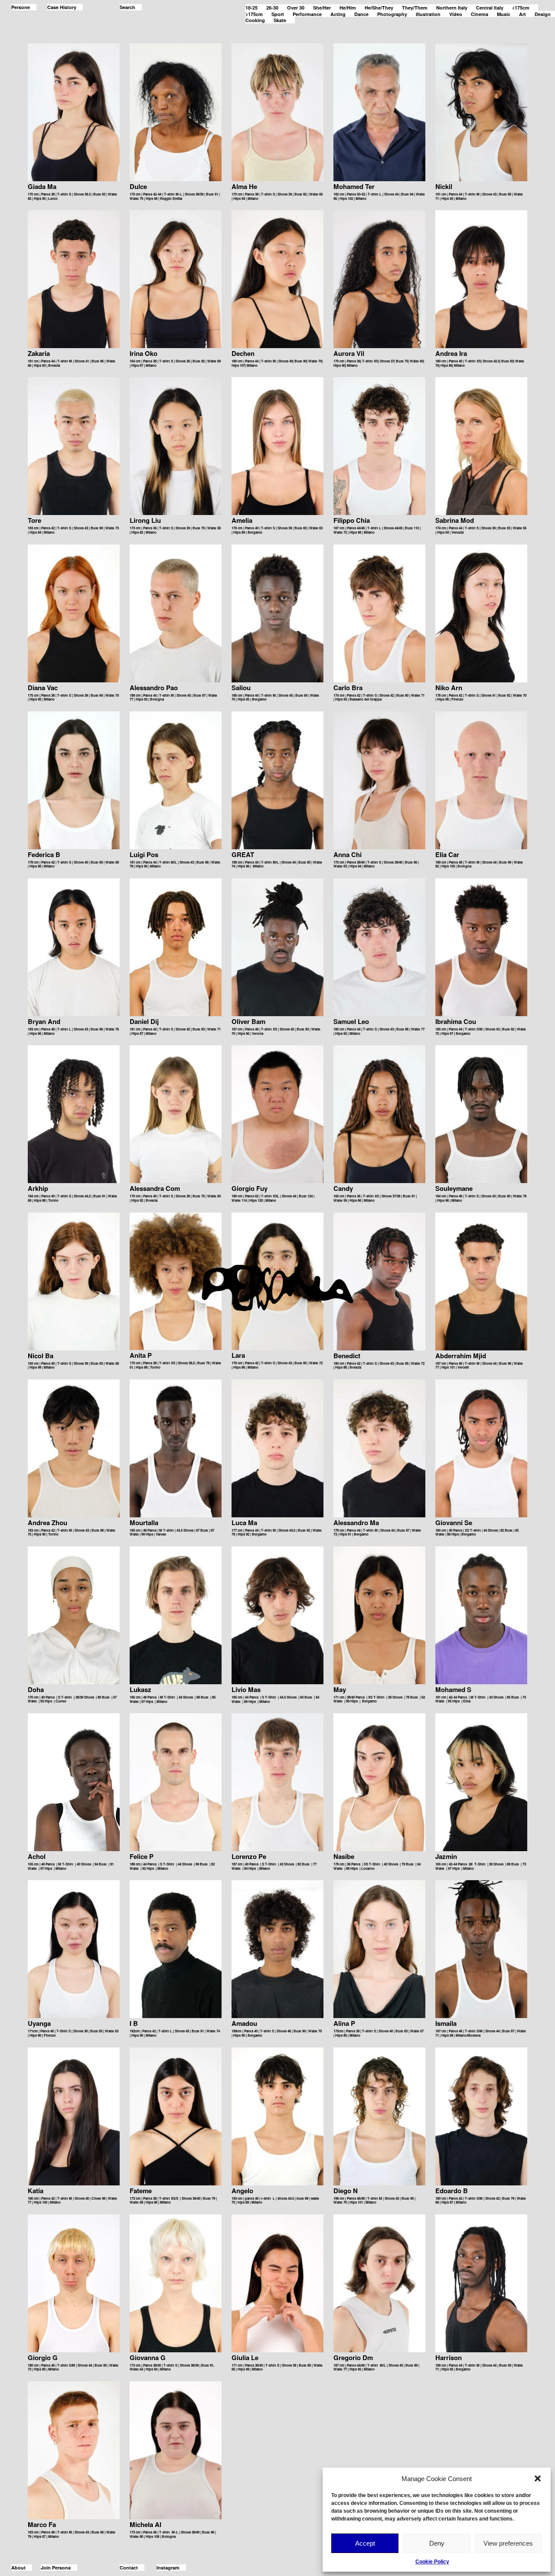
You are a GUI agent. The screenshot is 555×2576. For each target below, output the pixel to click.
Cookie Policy (432, 2562)
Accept (365, 2543)
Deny (437, 2543)
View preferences (508, 2543)
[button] (538, 2478)
